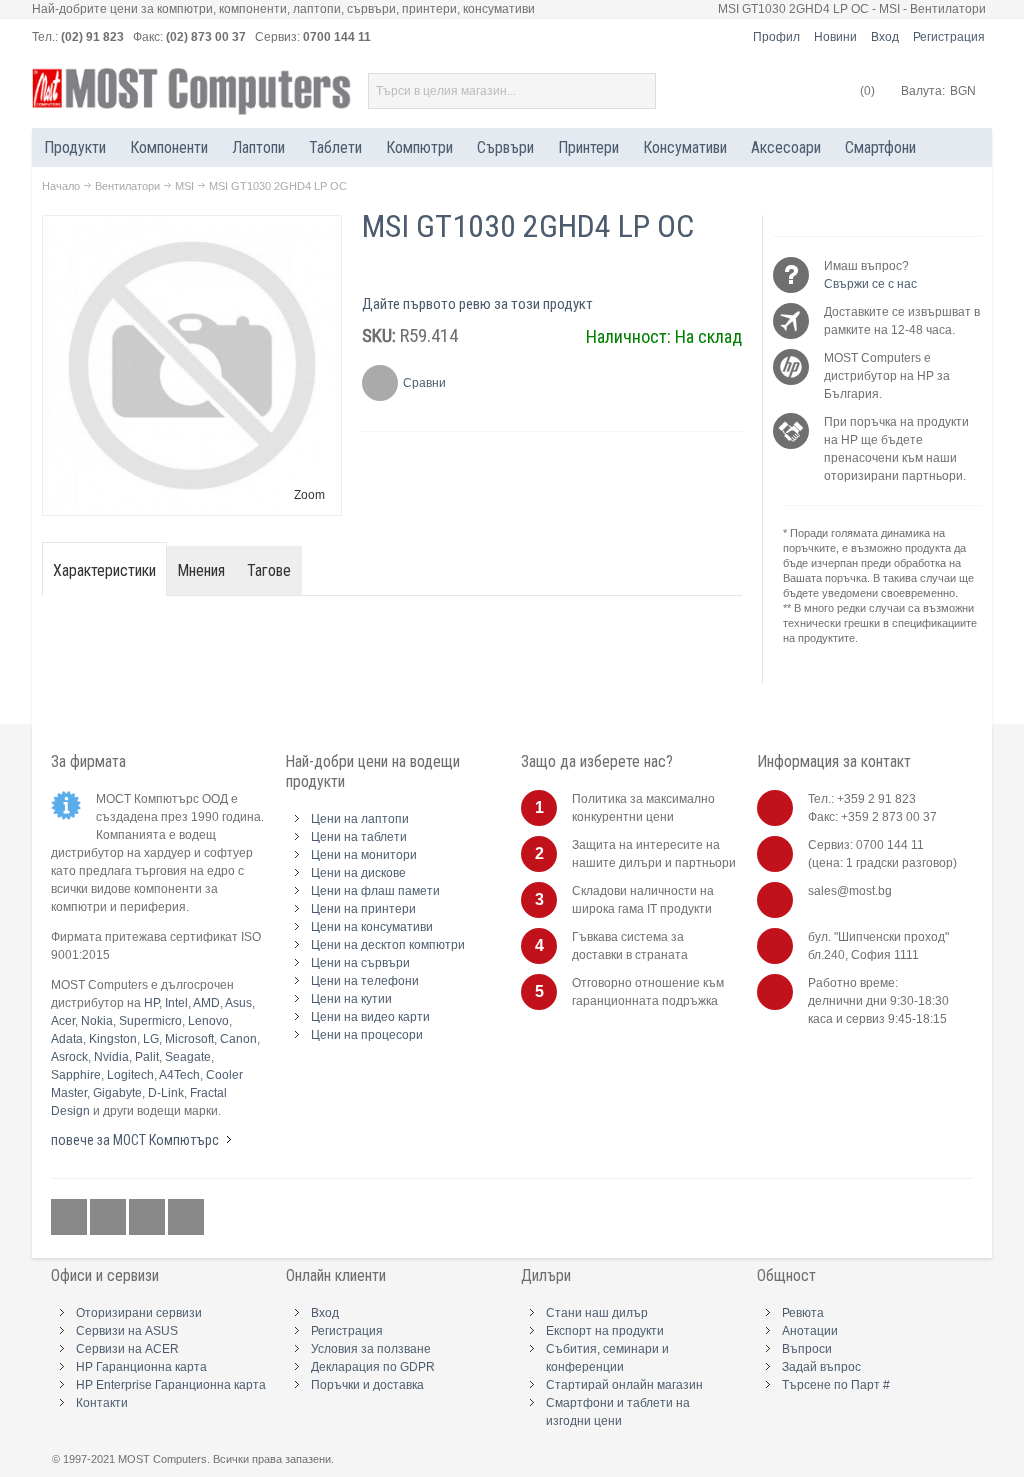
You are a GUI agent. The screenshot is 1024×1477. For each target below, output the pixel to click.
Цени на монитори (364, 855)
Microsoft (189, 1039)
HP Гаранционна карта (141, 1367)
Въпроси (807, 1349)
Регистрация (949, 37)
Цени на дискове (358, 873)
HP (151, 1003)
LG (151, 1039)
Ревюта (803, 1313)
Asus (238, 1003)
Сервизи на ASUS (127, 1331)
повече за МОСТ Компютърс (135, 1140)
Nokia (97, 1021)
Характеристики (104, 570)
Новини (835, 37)
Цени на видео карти (370, 1017)
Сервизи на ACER (127, 1349)
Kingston (113, 1039)
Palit (147, 1057)
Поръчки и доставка (367, 1385)
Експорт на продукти (605, 1331)
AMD (206, 1003)
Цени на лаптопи (360, 819)
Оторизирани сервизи (139, 1313)
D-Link (166, 1093)
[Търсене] (638, 91)
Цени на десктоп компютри (388, 945)
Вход (885, 37)
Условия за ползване (371, 1349)
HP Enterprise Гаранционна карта (171, 1385)
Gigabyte (117, 1093)
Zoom (309, 495)
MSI (184, 186)
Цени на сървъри (360, 963)
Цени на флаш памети (375, 891)
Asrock (69, 1057)
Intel (176, 1003)
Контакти (102, 1403)
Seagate (188, 1057)
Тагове (269, 570)
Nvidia (111, 1057)
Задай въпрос (821, 1367)
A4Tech (179, 1075)
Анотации (810, 1331)
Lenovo (208, 1021)
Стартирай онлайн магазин (624, 1385)
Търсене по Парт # (836, 1385)
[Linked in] (148, 1218)
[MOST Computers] (192, 91)
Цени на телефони (365, 981)
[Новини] (186, 1218)
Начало (61, 186)
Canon (238, 1039)
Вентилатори (127, 186)
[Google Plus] (109, 1218)
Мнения (201, 570)
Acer (63, 1021)
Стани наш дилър (597, 1313)
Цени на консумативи (372, 927)
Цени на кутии (351, 999)
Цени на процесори (367, 1035)
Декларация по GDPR (373, 1367)
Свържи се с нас (870, 284)
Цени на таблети (359, 837)
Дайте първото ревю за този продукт (477, 304)
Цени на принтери (363, 909)
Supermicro (150, 1021)
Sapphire (76, 1075)
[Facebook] (70, 1218)
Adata (67, 1039)
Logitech (130, 1075)
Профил (776, 37)
